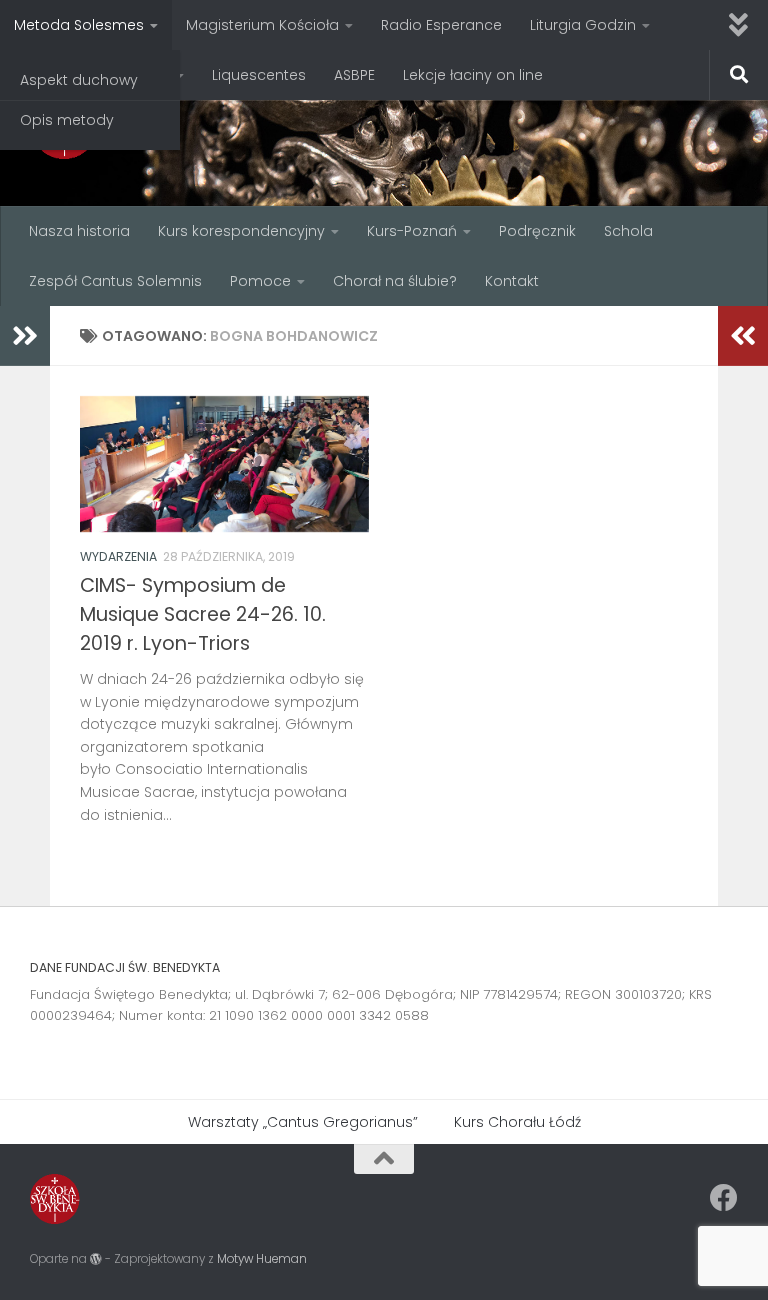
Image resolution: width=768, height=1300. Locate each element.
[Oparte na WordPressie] (96, 1259)
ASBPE (354, 75)
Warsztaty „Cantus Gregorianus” (303, 1122)
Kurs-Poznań (412, 231)
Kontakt (512, 281)
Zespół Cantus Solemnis (115, 281)
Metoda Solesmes (79, 25)
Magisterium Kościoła (262, 25)
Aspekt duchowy (79, 80)
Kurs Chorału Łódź (517, 1122)
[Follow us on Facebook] (724, 1198)
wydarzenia (118, 556)
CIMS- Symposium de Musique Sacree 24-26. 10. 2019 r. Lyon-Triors (203, 614)
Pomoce (260, 281)
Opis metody (67, 120)
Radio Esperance (441, 25)
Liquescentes (259, 75)
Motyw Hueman (262, 1259)
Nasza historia (79, 231)
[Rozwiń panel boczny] (25, 336)
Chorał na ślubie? (395, 281)
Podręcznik (537, 231)
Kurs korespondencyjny (241, 231)
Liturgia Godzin (583, 25)
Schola (628, 231)
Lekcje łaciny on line (473, 75)
